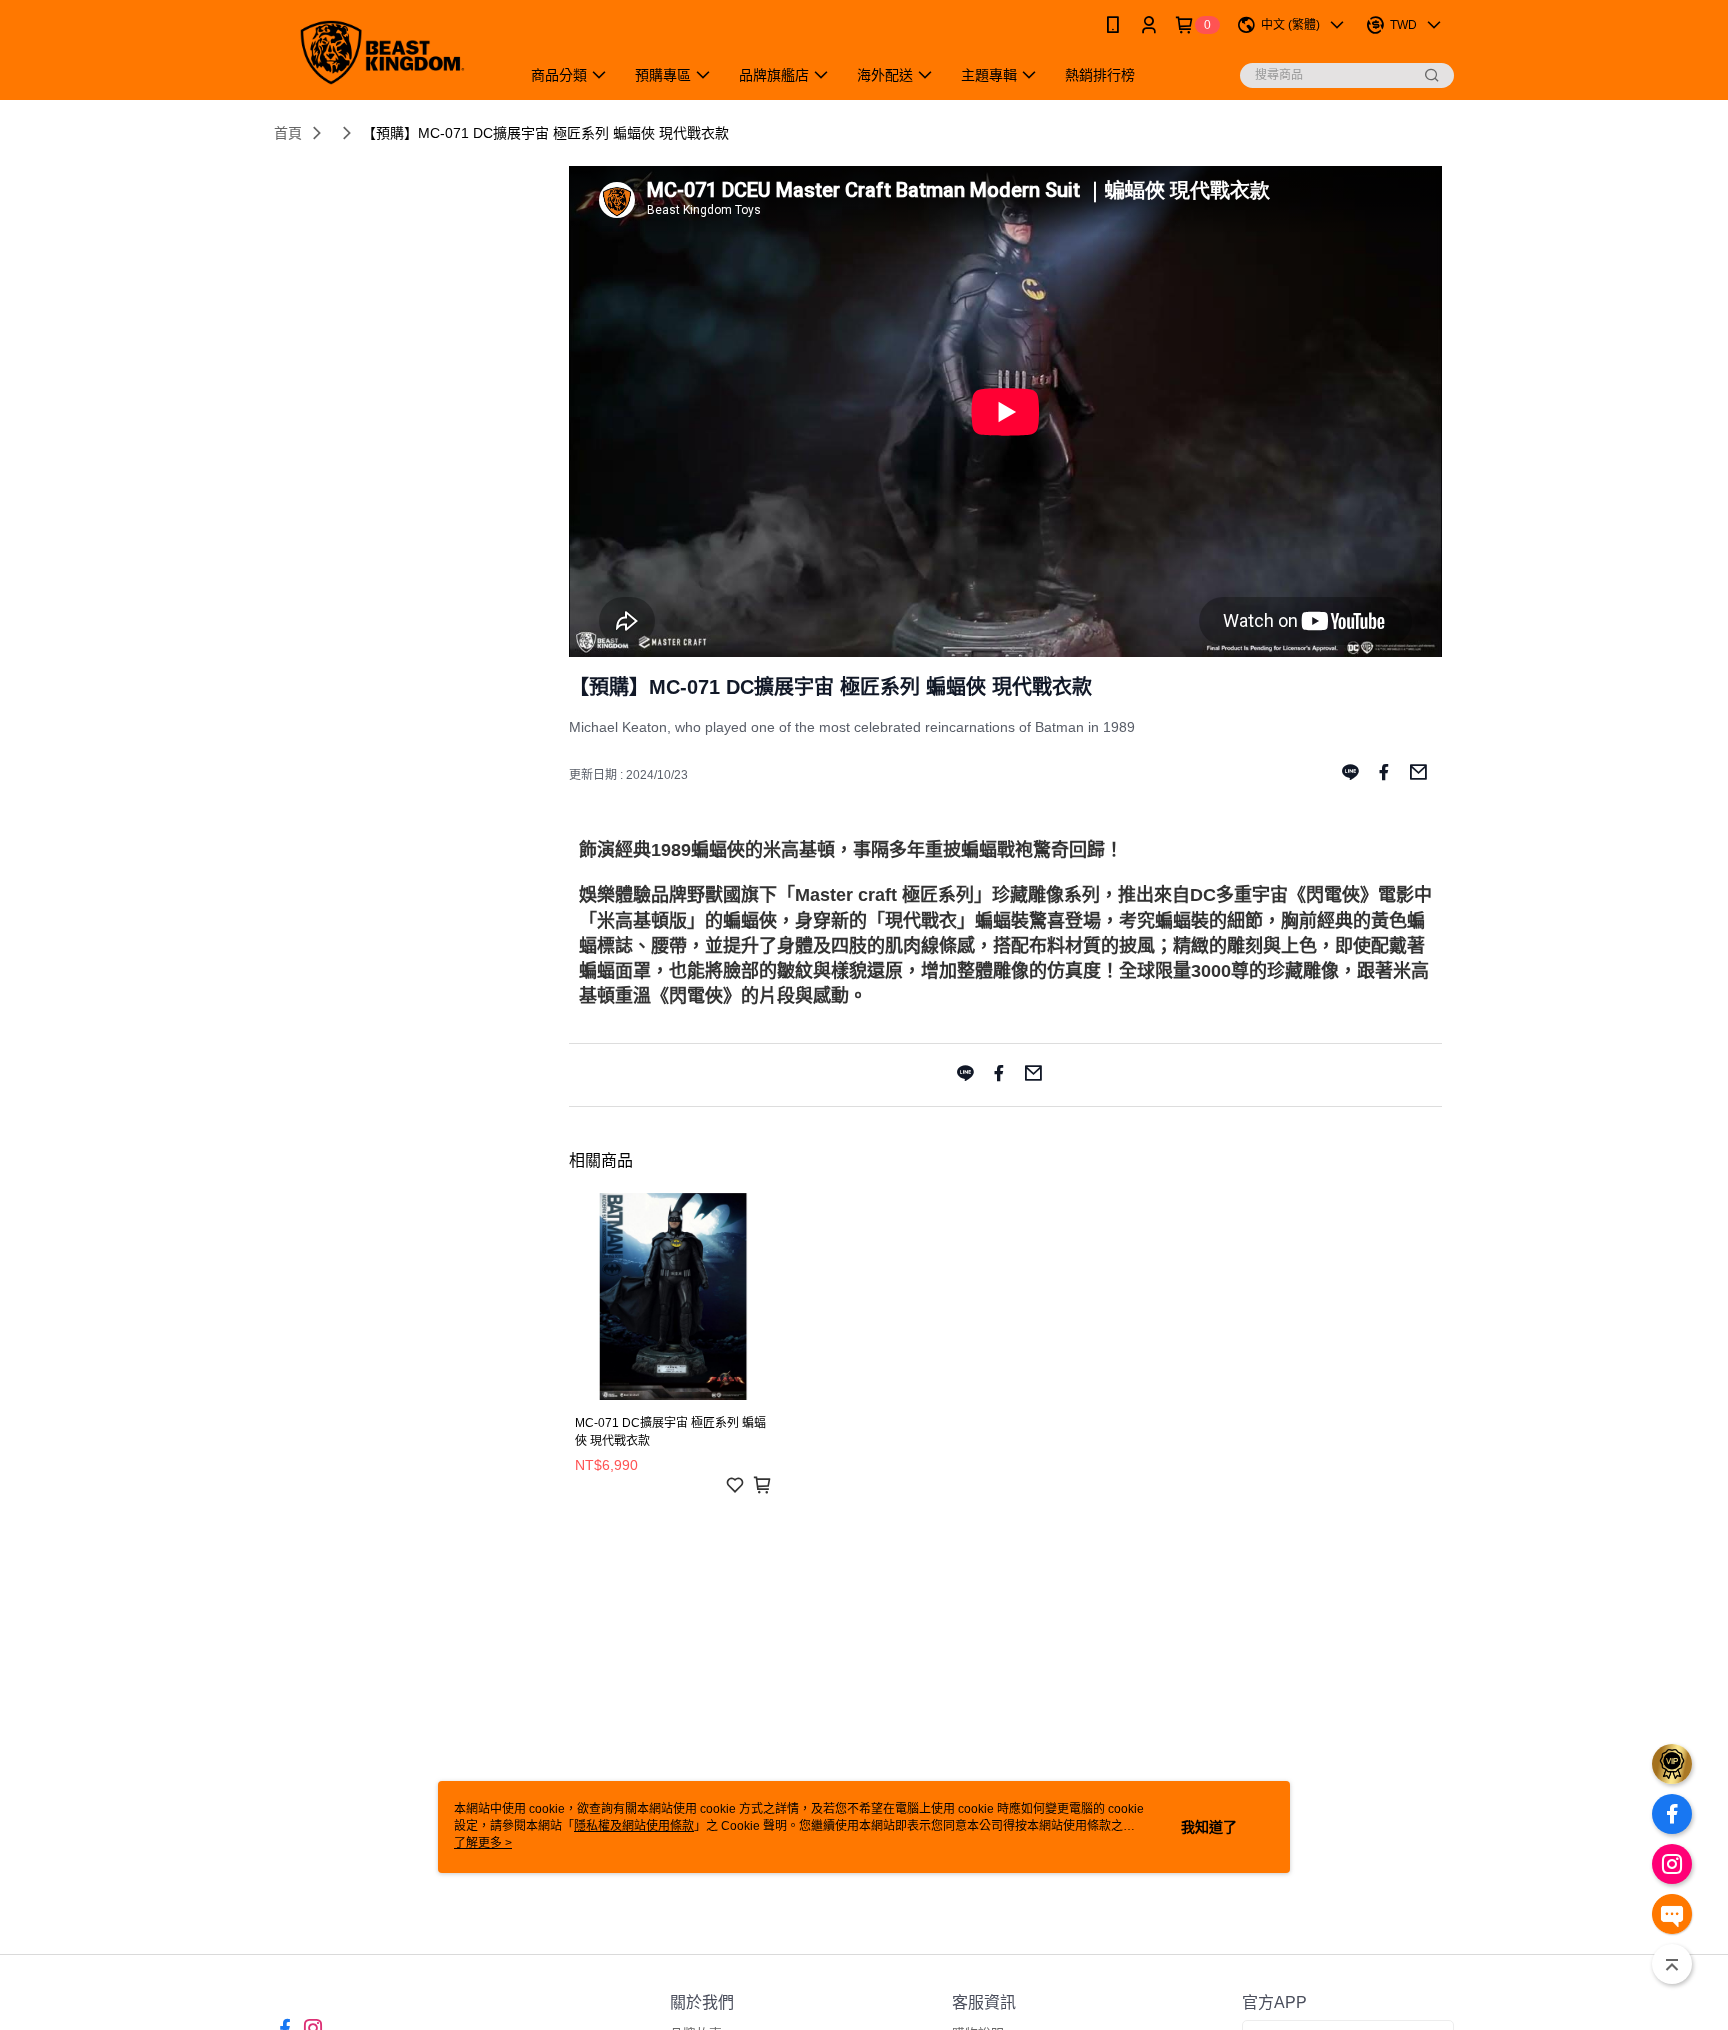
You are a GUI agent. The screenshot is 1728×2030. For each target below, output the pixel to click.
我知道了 (1209, 1827)
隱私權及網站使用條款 (634, 1826)
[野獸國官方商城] (385, 52)
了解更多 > (483, 1843)
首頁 (288, 133)
